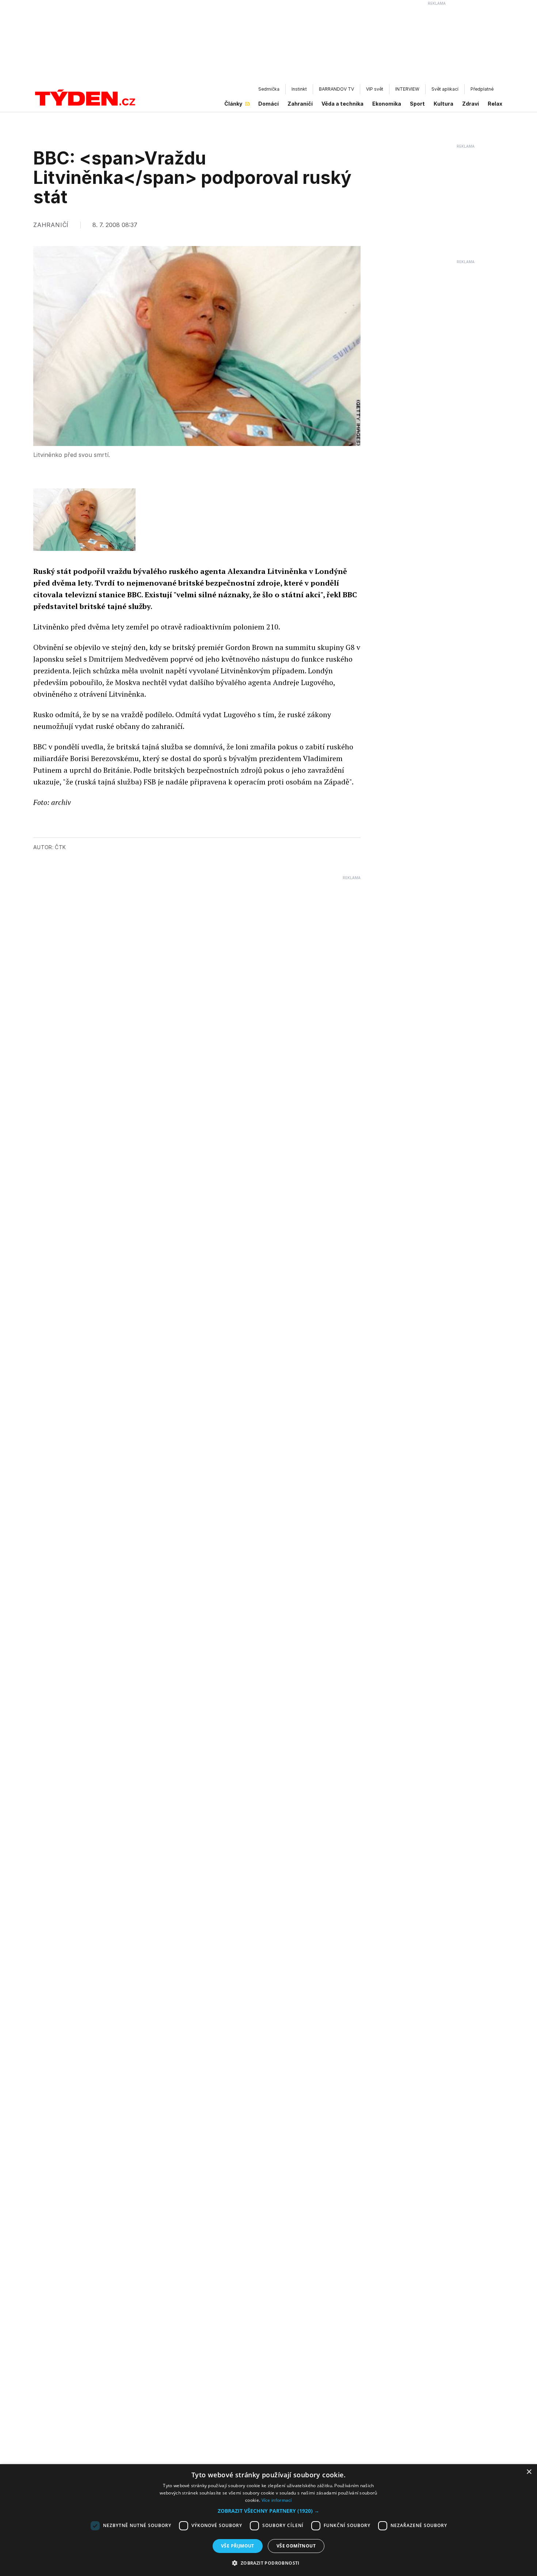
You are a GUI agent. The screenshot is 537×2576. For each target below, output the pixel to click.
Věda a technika (342, 104)
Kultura (443, 104)
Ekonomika (387, 104)
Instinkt (299, 89)
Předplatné (482, 89)
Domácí (268, 104)
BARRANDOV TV (336, 89)
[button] (268, 2511)
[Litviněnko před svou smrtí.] (84, 520)
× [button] (529, 2472)
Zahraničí (300, 104)
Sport (417, 104)
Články (233, 104)
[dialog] (268, 2520)
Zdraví (471, 104)
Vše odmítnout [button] (296, 2546)
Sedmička (269, 89)
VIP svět (375, 89)
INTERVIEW (407, 89)
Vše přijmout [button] (238, 2546)
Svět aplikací (445, 89)
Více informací (277, 2500)
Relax (495, 104)
